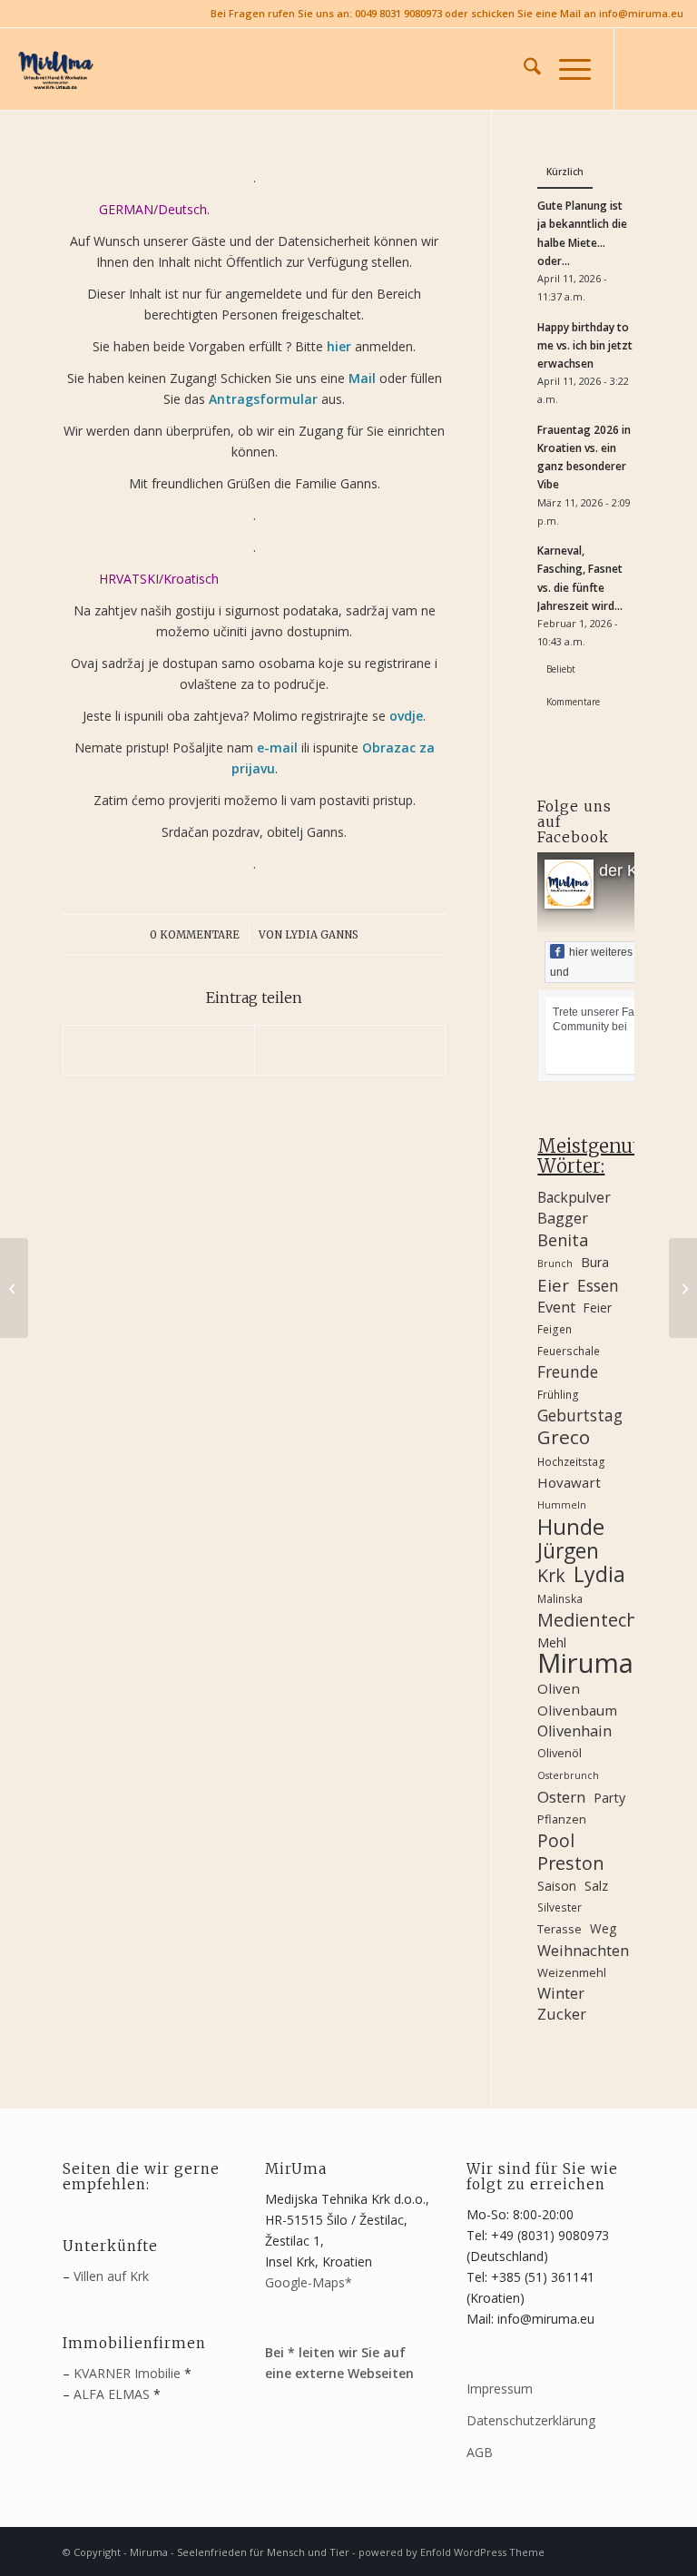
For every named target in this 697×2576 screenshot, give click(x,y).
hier (339, 346)
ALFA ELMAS (112, 2394)
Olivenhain (574, 1731)
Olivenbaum (577, 1710)
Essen (598, 1286)
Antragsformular (263, 399)
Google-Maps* (309, 2282)
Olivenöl (560, 1753)
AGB (480, 2452)
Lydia (599, 1574)
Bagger (563, 1218)
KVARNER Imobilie (127, 2373)
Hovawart (569, 1482)
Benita (563, 1240)
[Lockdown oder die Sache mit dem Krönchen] (683, 1288)
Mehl (552, 1642)
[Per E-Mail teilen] (350, 1050)
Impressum (500, 2389)
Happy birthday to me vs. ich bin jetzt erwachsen (585, 345)
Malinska (560, 1598)
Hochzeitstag (571, 1461)
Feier (598, 1308)
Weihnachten (583, 1951)
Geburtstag (580, 1416)
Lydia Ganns (322, 935)
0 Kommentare (195, 935)
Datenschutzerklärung (531, 2420)
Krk (551, 1575)
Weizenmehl (572, 1972)
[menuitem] (523, 69)
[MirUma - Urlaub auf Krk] (54, 69)
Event (556, 1307)
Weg (603, 1928)
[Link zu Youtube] (670, 69)
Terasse (560, 1929)
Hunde (571, 1526)
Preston (571, 1863)
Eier (553, 1285)
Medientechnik (585, 1620)
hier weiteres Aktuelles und (615, 962)
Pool (556, 1840)
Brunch (555, 1263)
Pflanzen (562, 1819)
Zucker (562, 2014)
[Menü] (566, 69)
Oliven (559, 1688)
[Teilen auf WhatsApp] (159, 1050)
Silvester (560, 1907)
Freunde (568, 1372)
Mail (362, 378)
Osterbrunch (568, 1775)
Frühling (558, 1394)
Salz (596, 1886)
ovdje (406, 716)
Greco (564, 1437)
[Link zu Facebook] (643, 69)
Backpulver (574, 1197)
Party (609, 1798)
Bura (595, 1262)
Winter (561, 1993)
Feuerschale (569, 1351)
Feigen (555, 1329)
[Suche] (523, 69)
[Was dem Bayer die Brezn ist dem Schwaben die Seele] (14, 1288)
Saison (557, 1886)
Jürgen (568, 1551)
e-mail (277, 747)
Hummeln (562, 1505)
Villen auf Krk (111, 2276)
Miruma (585, 1663)
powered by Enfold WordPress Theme (452, 2552)
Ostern (561, 1797)
